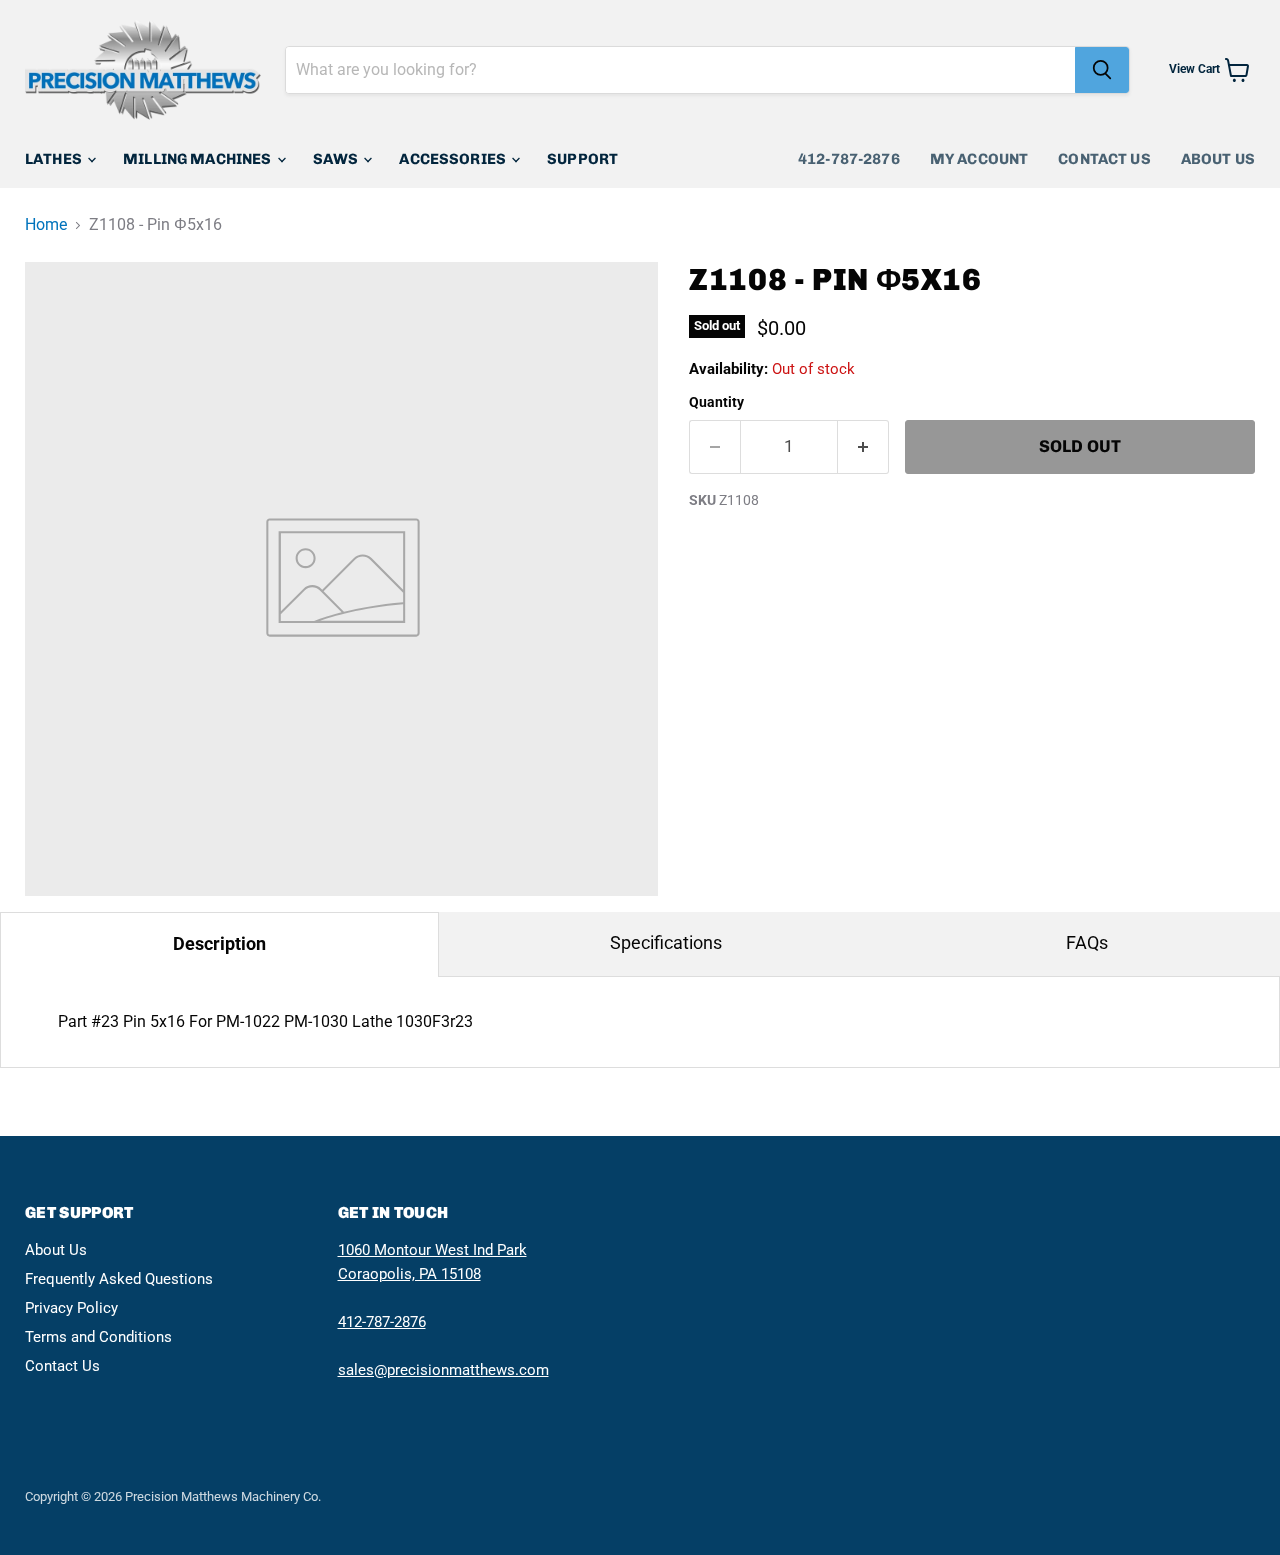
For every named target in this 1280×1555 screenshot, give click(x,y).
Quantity (716, 402)
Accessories (454, 159)
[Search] (1102, 70)
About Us (1218, 159)
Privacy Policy (71, 1308)
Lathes (55, 159)
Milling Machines (199, 159)
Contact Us (1104, 159)
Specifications (666, 942)
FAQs (1087, 942)
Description (219, 943)
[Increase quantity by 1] (863, 447)
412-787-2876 (849, 159)
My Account (979, 159)
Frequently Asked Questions (119, 1279)
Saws (337, 159)
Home (46, 225)
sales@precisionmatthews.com (443, 1370)
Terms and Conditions (98, 1337)
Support (582, 159)
